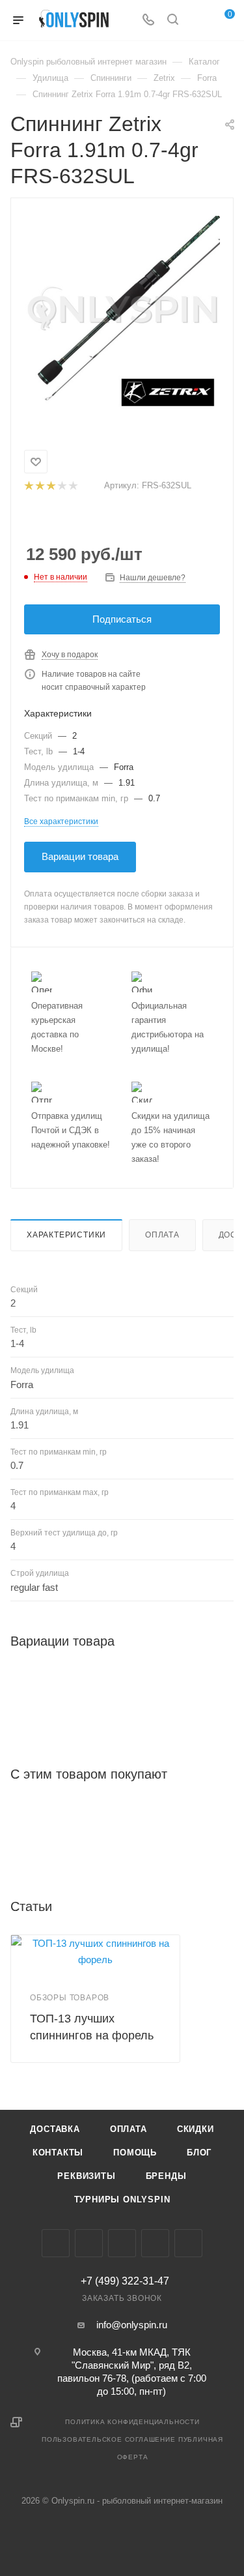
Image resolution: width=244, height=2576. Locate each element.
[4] (61, 486)
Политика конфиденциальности (132, 2422)
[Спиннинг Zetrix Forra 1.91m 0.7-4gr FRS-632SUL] (122, 314)
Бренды (166, 2176)
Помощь (135, 2153)
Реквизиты (86, 2176)
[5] (73, 486)
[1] (28, 486)
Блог (199, 2153)
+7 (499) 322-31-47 (125, 2281)
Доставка (55, 2129)
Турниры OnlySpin (122, 2199)
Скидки (196, 2129)
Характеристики (66, 1235)
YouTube (155, 2243)
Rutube (188, 2243)
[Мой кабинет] (197, 21)
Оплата (162, 1235)
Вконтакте (56, 2243)
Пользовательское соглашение (109, 2439)
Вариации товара (80, 856)
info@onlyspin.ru (132, 2325)
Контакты (58, 2153)
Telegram (122, 2243)
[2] (39, 486)
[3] (50, 486)
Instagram (89, 2243)
